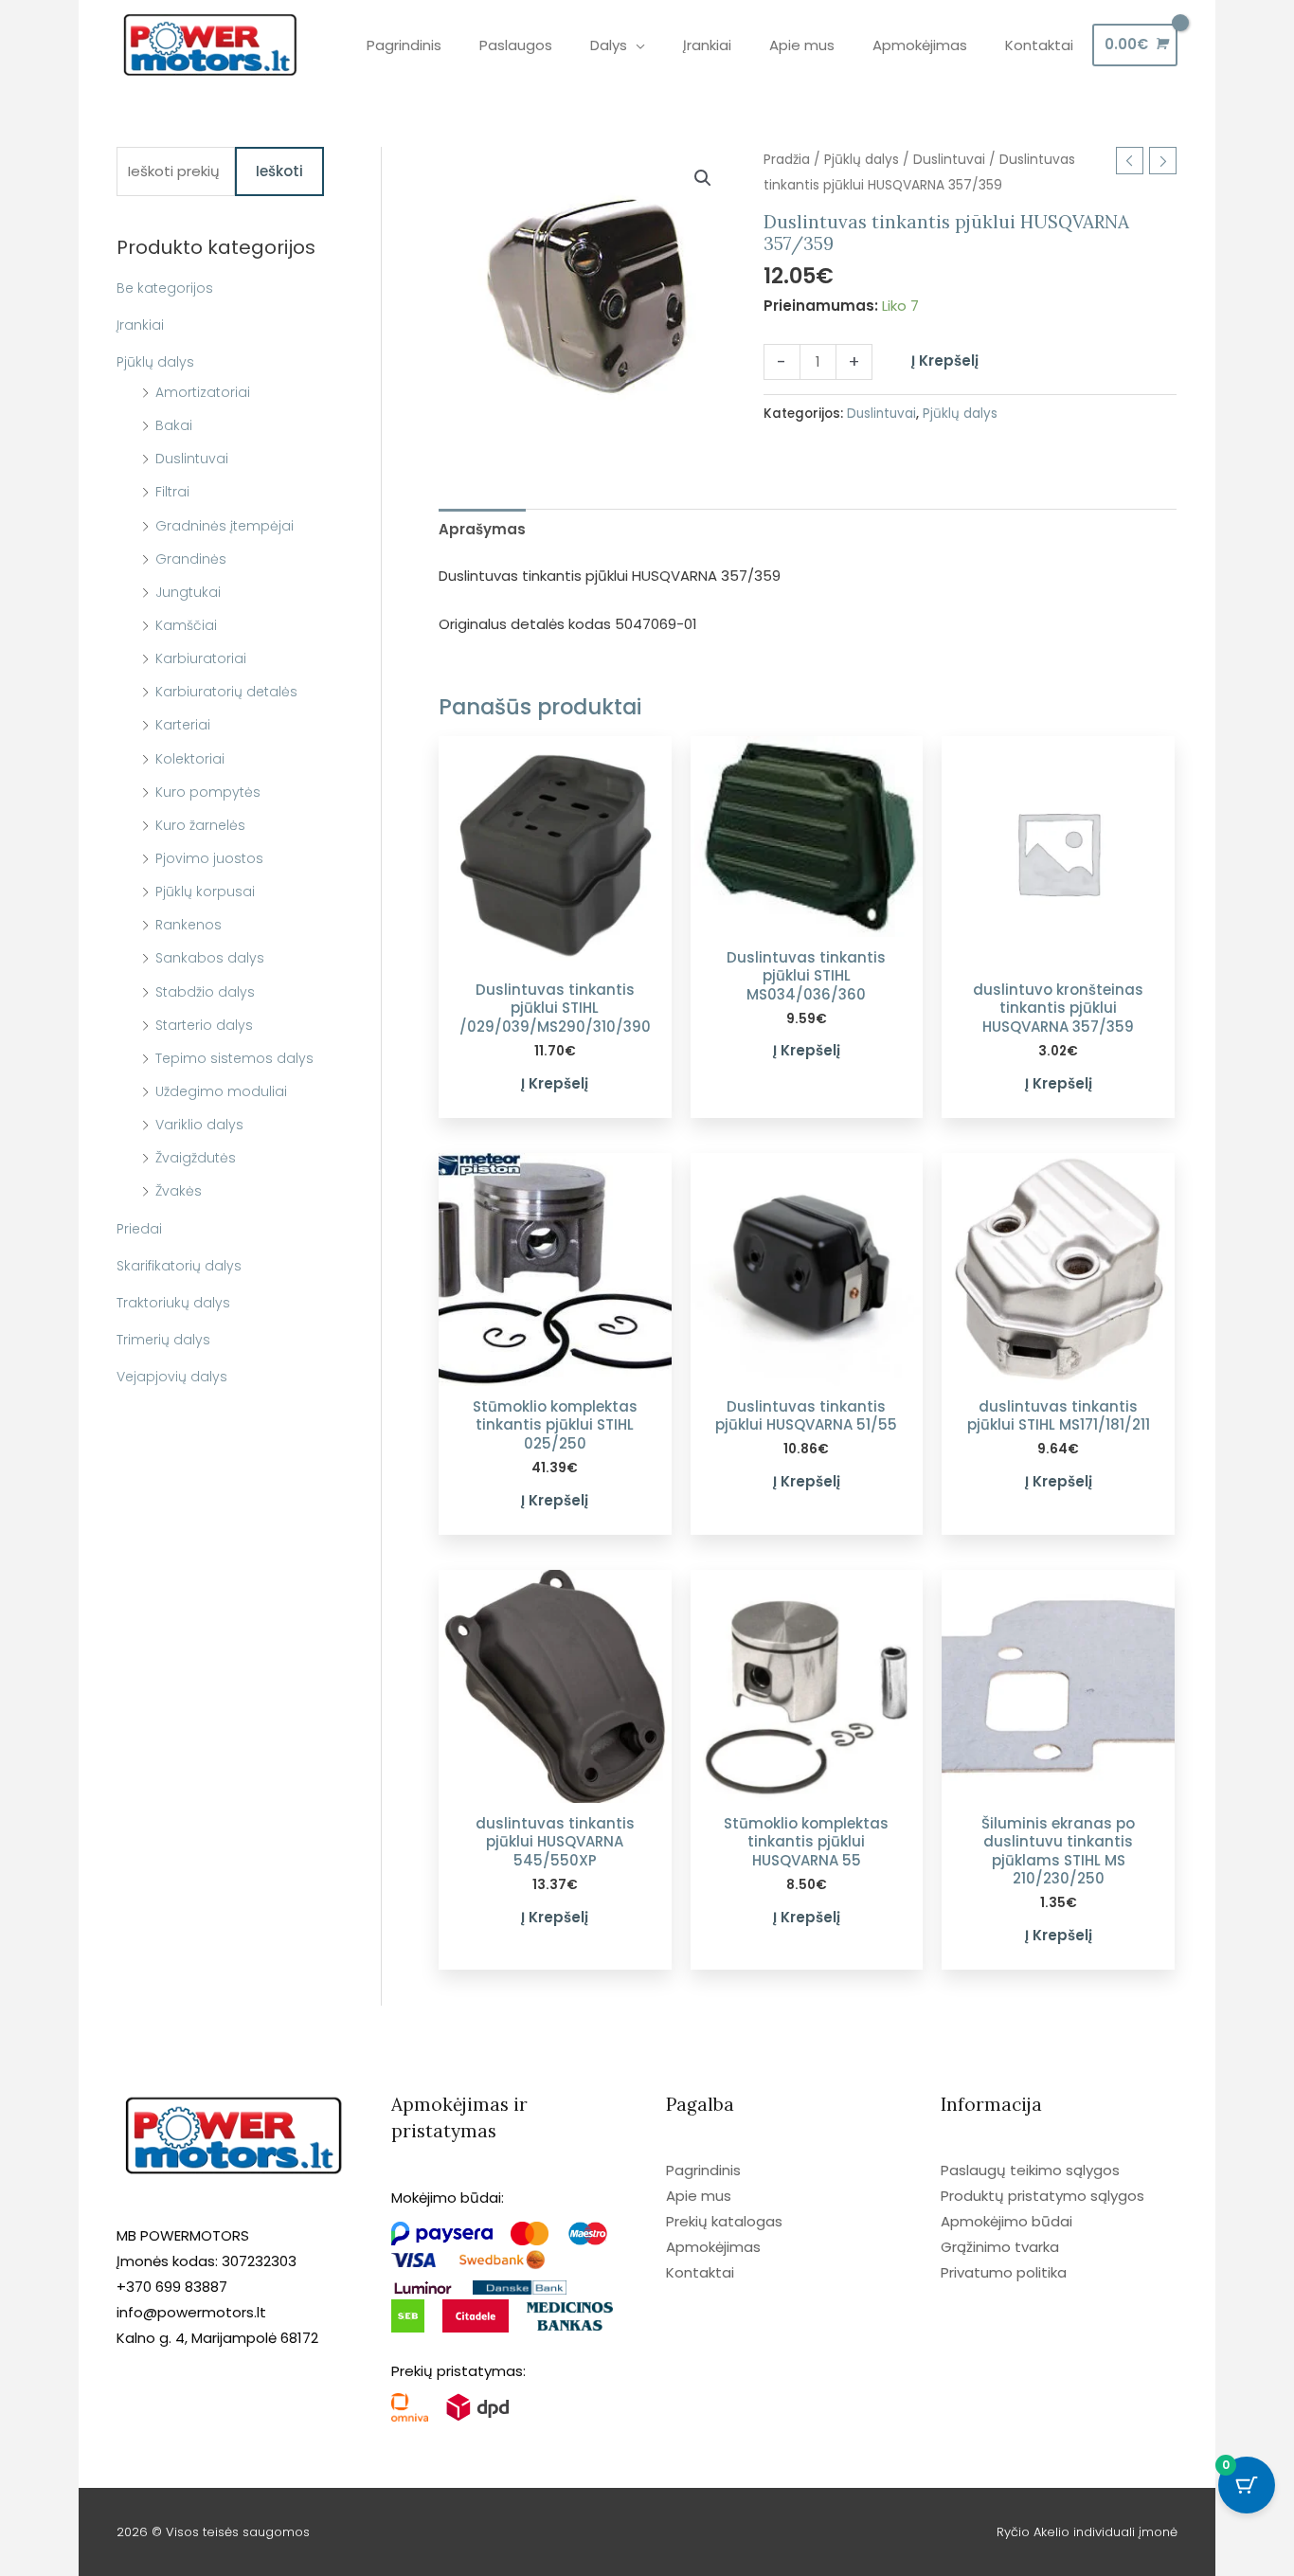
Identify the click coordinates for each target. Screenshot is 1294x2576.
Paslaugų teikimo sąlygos (1030, 2170)
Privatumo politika (1004, 2272)
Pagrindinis (703, 2170)
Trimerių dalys (163, 1340)
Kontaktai (700, 2272)
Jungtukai (188, 592)
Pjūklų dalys (155, 362)
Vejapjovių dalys (172, 1377)
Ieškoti (279, 171)
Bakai (174, 425)
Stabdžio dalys (205, 992)
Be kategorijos (165, 288)
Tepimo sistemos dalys (234, 1058)
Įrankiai (140, 325)
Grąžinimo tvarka (1000, 2247)
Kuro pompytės (208, 792)
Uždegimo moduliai (221, 1091)
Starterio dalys (204, 1025)
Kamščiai (186, 625)
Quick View (555, 954)
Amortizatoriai (203, 392)
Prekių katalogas (724, 2221)
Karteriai (183, 725)
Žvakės (179, 1191)
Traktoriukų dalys (173, 1303)
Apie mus (699, 2196)
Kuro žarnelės (200, 825)
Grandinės (191, 559)
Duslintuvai (192, 459)
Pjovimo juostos (209, 858)
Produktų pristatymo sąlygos (1042, 2196)
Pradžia (787, 160)
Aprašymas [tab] (482, 529)
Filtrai (172, 492)
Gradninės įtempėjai (225, 526)
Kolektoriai (190, 759)
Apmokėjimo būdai (1006, 2221)
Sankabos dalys (210, 958)
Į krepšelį (945, 360)
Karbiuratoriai (201, 658)
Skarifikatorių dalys (179, 1266)
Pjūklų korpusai (205, 892)
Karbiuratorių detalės (226, 692)
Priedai (139, 1229)
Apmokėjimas (713, 2247)
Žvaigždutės (196, 1158)
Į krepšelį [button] (555, 1083)
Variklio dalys (199, 1125)
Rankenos (189, 925)
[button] (703, 178)
